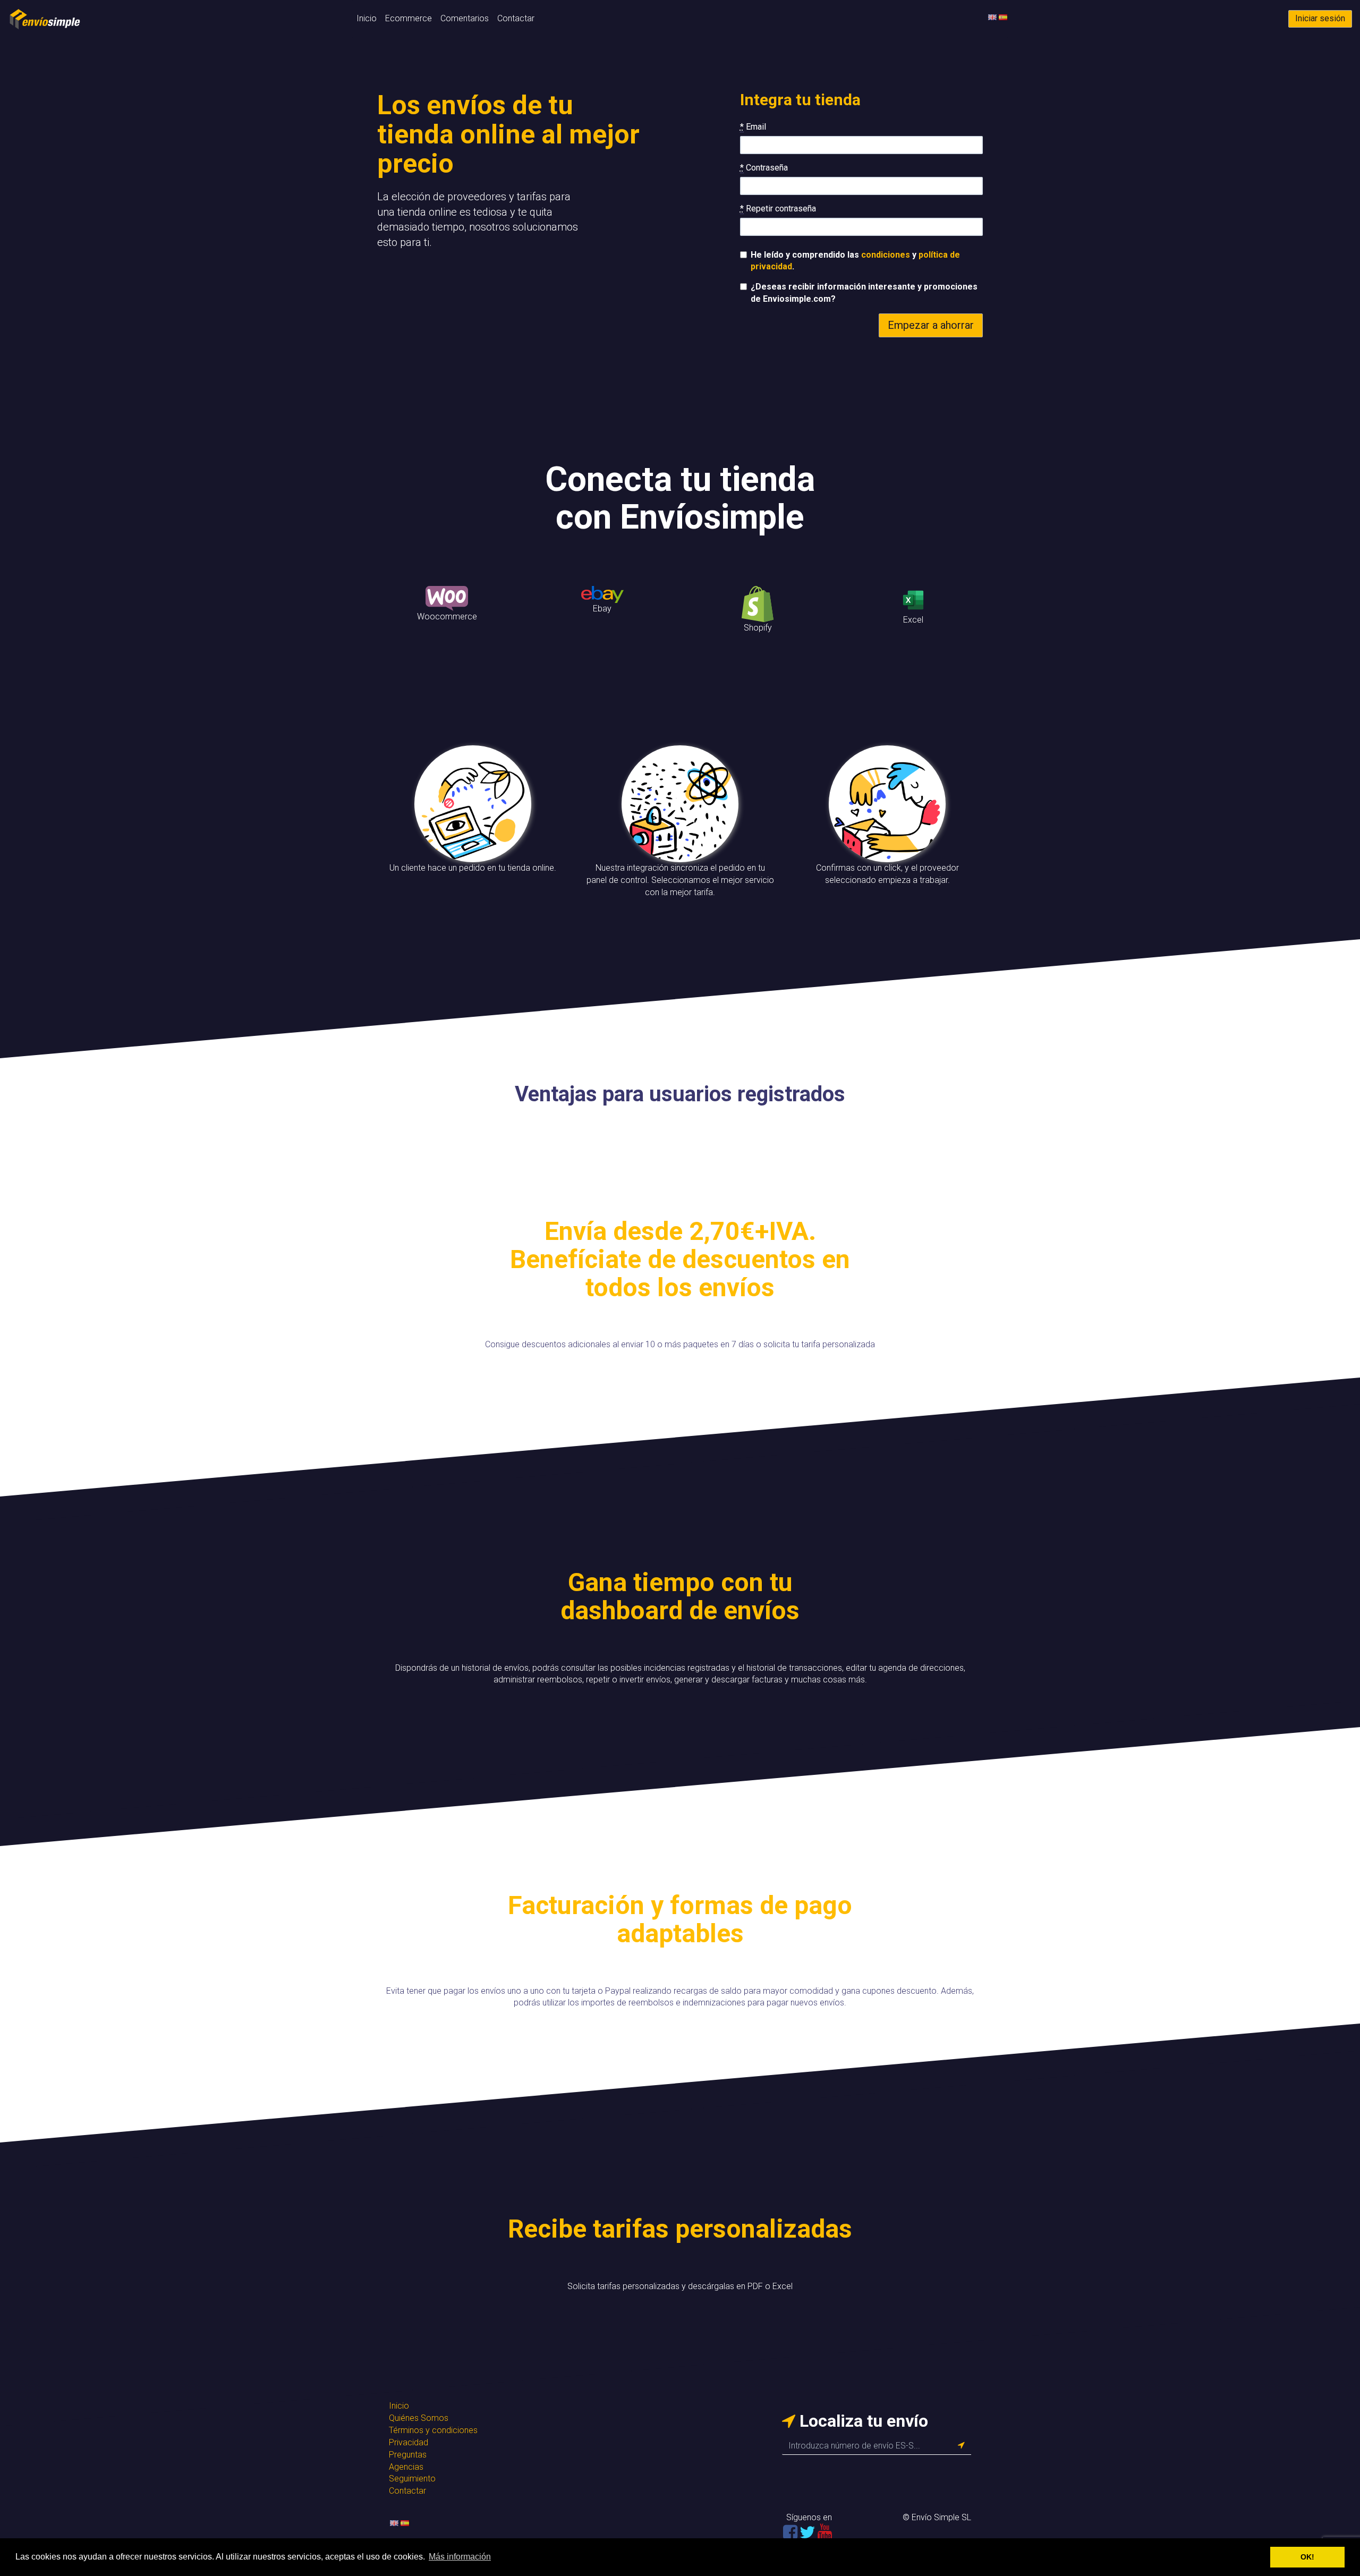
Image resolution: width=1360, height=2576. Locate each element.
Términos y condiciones (433, 2430)
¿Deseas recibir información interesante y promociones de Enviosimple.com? (864, 293)
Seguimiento (412, 2479)
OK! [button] (1307, 2557)
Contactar (516, 18)
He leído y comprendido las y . (855, 261)
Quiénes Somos (419, 2418)
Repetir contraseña (778, 209)
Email (753, 127)
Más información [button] (460, 2557)
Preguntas (408, 2455)
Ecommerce (409, 18)
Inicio (367, 18)
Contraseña (764, 168)
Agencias (406, 2467)
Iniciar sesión (1320, 18)
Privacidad (409, 2442)
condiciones (886, 255)
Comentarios (465, 18)
